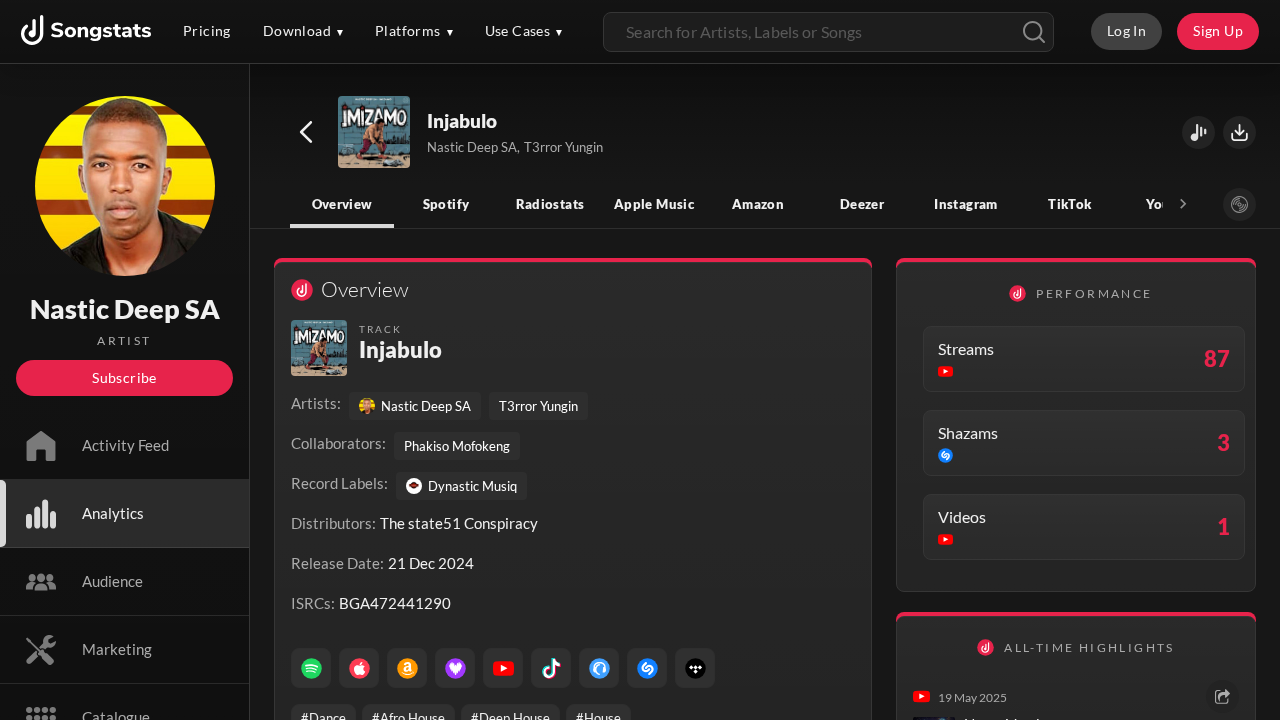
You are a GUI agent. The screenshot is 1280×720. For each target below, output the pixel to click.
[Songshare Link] (1198, 132)
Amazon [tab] (758, 204)
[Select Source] (1239, 204)
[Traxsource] (599, 668)
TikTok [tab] (1069, 204)
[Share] (1222, 696)
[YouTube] (503, 668)
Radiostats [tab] (550, 204)
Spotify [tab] (446, 204)
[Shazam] (647, 668)
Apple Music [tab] (654, 204)
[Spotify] (311, 668)
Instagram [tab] (965, 204)
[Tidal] (695, 668)
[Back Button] (306, 132)
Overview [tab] (342, 204)
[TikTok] (551, 668)
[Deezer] (455, 668)
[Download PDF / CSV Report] (1239, 132)
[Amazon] (407, 668)
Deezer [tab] (862, 204)
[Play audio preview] (375, 133)
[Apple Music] (359, 668)
